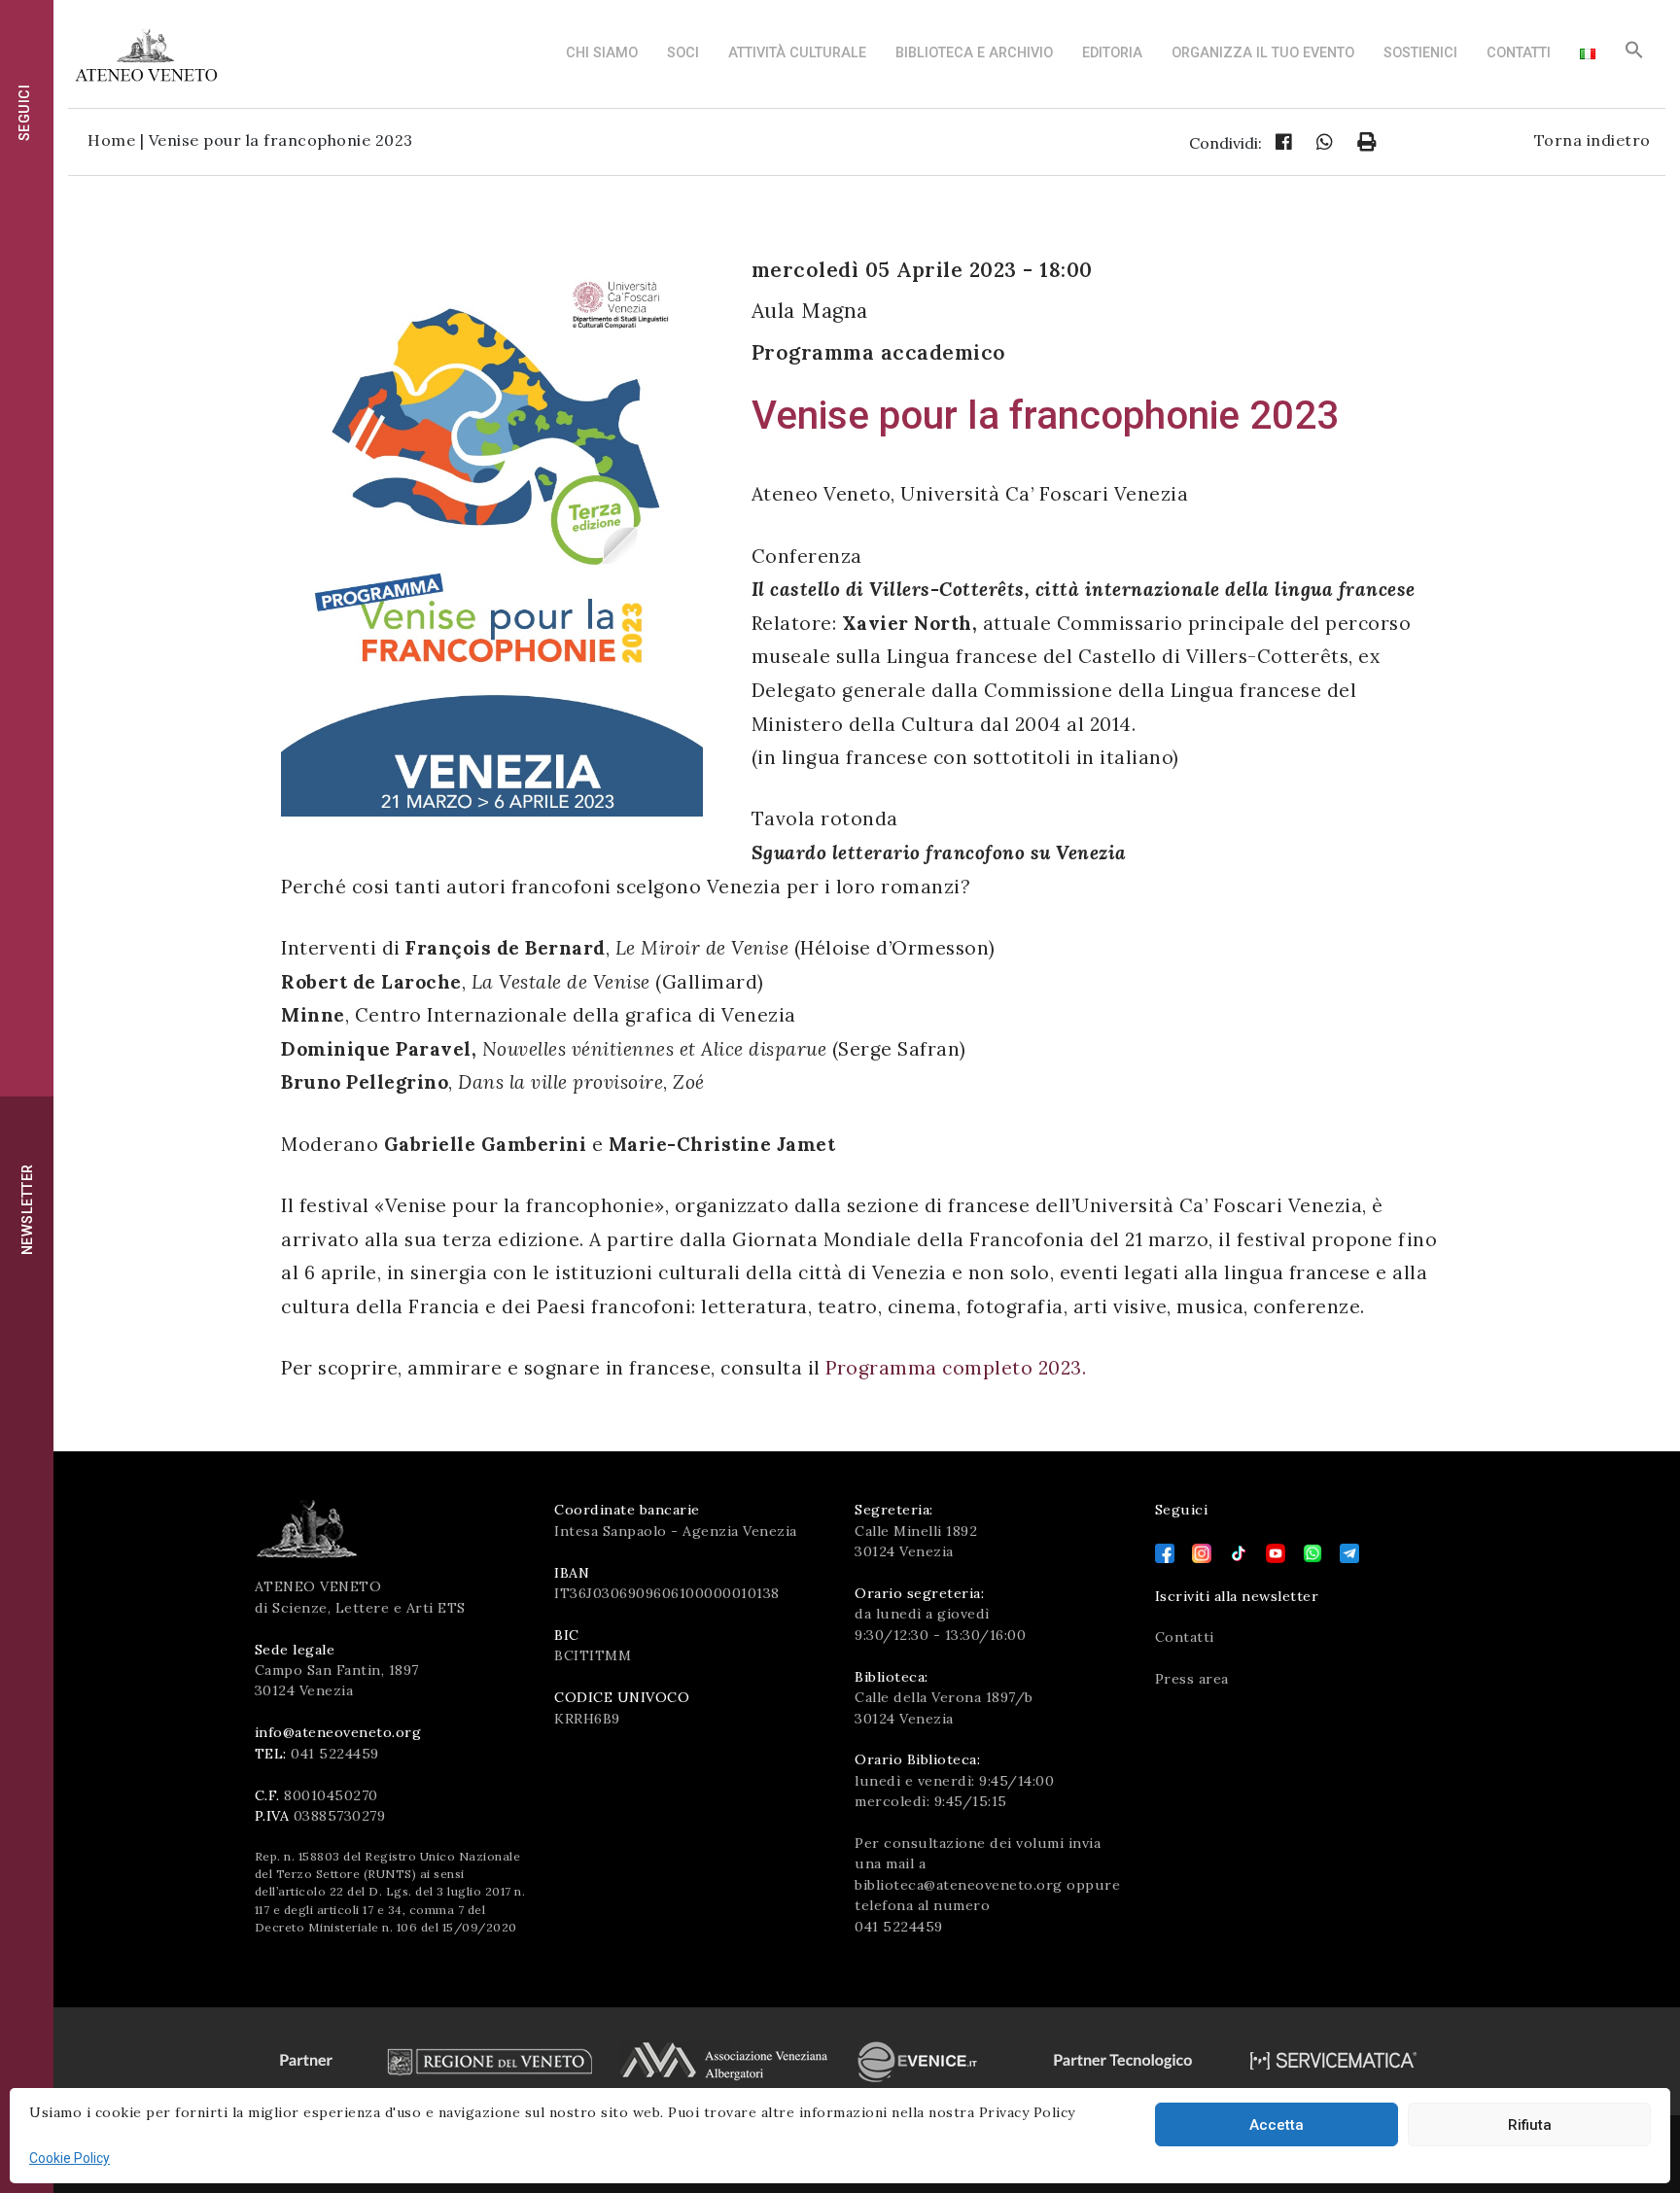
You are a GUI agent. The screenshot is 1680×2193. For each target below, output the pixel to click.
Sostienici (1420, 53)
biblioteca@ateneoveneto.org (959, 1885)
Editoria (1112, 53)
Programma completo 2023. (956, 1368)
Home (111, 140)
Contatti (1519, 53)
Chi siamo (602, 53)
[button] (1634, 55)
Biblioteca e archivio (974, 53)
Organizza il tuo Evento (1263, 53)
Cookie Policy (70, 2158)
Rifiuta (1530, 2125)
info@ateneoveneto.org (338, 1732)
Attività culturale (797, 53)
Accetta (1277, 2125)
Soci (683, 53)
